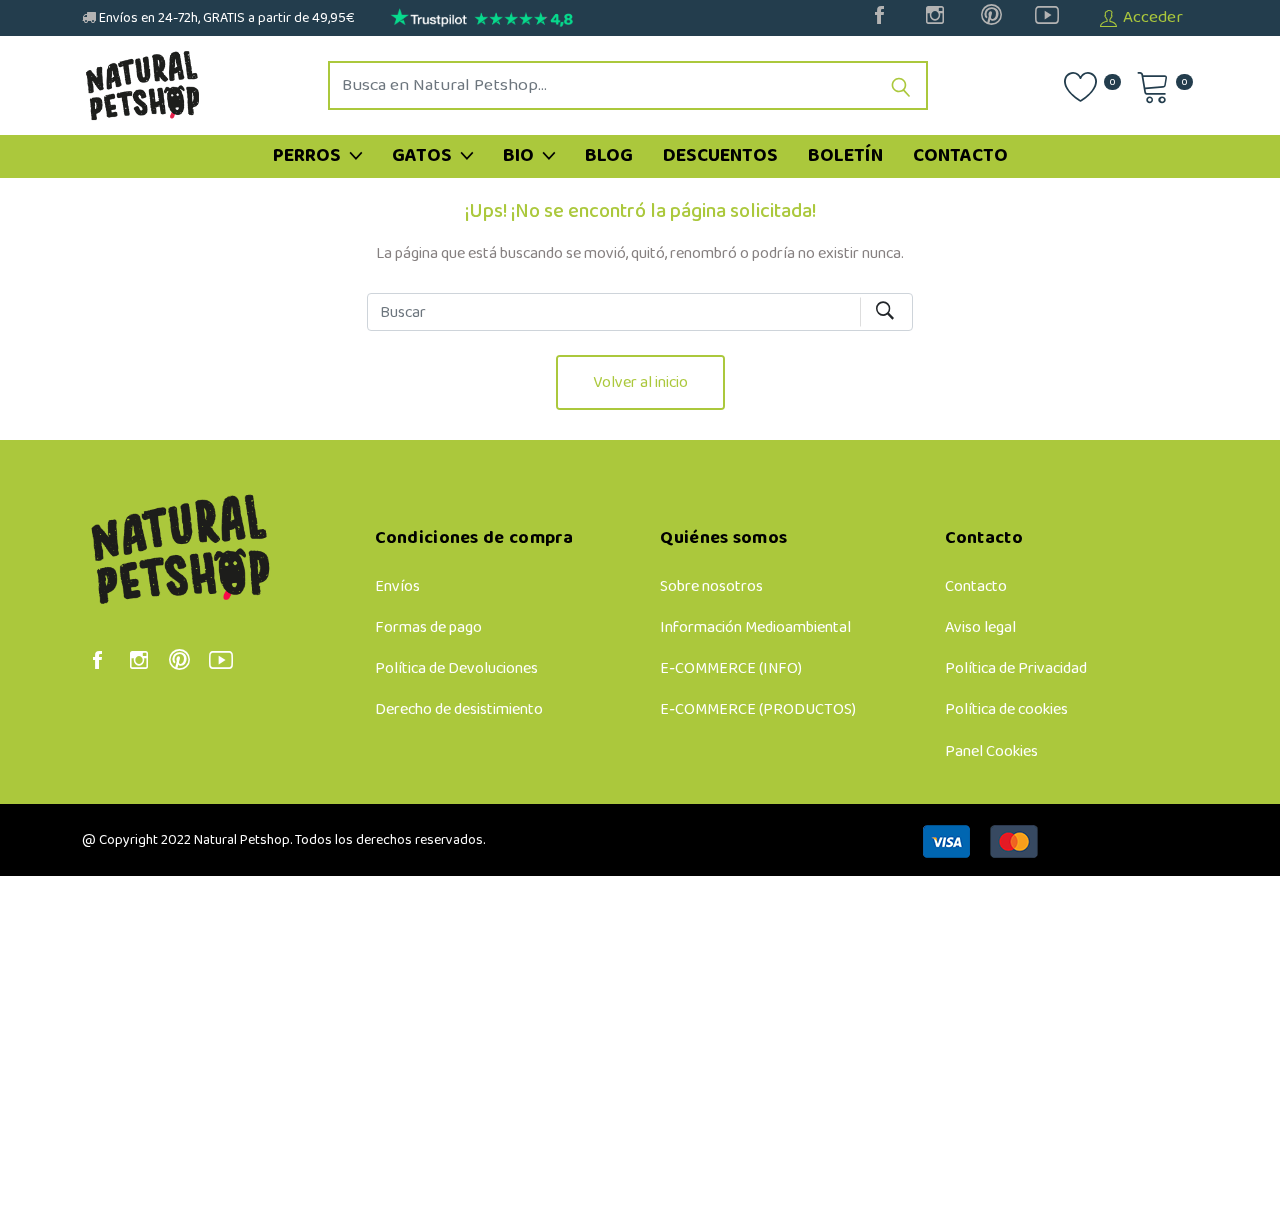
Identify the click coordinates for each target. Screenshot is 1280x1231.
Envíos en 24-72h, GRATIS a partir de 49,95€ (225, 18)
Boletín (845, 156)
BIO (520, 156)
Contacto (960, 156)
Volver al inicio (640, 382)
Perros (309, 156)
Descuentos (720, 156)
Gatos (424, 156)
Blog (609, 156)
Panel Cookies (991, 751)
